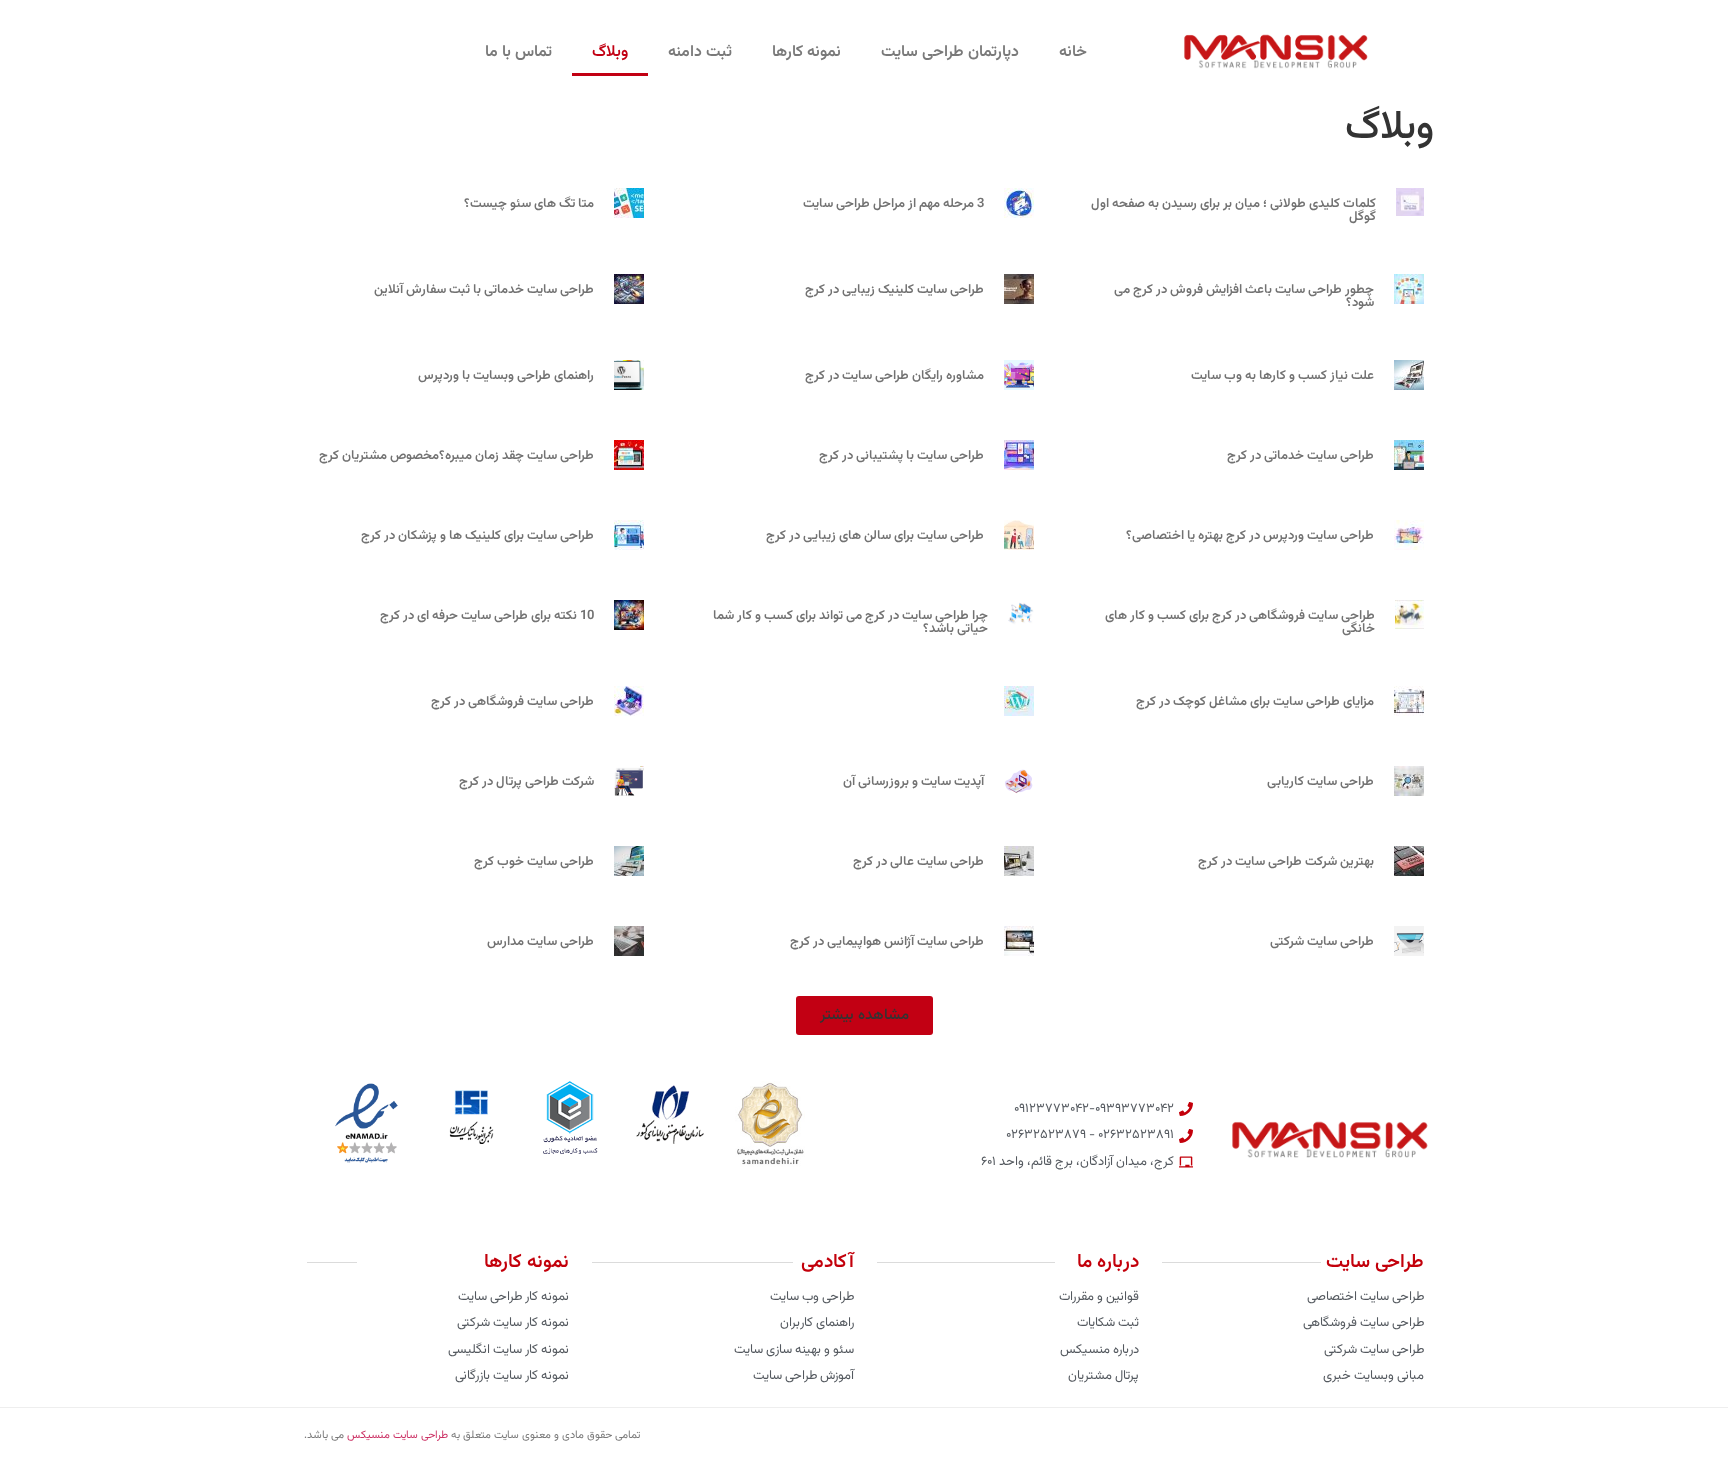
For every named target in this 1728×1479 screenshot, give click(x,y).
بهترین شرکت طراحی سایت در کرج (1286, 862)
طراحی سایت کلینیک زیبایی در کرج (894, 290)
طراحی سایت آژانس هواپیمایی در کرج (887, 942)
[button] (864, 1015)
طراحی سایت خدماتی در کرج (1300, 456)
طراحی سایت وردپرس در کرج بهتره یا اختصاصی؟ (1250, 536)
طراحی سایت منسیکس (397, 1435)
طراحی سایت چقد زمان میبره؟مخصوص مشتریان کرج (456, 456)
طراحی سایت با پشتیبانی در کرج (901, 456)
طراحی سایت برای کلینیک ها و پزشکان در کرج (477, 536)
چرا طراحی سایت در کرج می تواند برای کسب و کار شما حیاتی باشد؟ (850, 622)
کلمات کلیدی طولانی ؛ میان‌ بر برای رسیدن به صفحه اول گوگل (1233, 210)
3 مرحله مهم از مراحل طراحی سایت (893, 204)
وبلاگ (610, 52)
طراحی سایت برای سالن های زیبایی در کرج (875, 536)
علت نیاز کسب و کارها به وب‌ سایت (1282, 376)
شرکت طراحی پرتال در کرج (526, 782)
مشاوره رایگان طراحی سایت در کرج (894, 376)
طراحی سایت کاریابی (1320, 782)
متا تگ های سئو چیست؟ (529, 204)
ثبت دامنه (700, 52)
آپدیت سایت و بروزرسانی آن (913, 782)
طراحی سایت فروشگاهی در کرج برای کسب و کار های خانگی (1240, 622)
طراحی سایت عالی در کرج (918, 862)
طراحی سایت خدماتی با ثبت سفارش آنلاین (484, 290)
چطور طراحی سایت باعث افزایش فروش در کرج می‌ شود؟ (1244, 296)
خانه (1073, 52)
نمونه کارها (806, 52)
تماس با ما (518, 52)
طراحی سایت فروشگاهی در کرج (512, 702)
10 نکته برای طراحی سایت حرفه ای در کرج (487, 616)
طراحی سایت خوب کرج (534, 862)
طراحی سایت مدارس (540, 942)
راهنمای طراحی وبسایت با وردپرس (506, 376)
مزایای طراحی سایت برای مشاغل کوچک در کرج (1255, 702)
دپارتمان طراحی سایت (950, 52)
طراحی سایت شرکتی (1322, 942)
